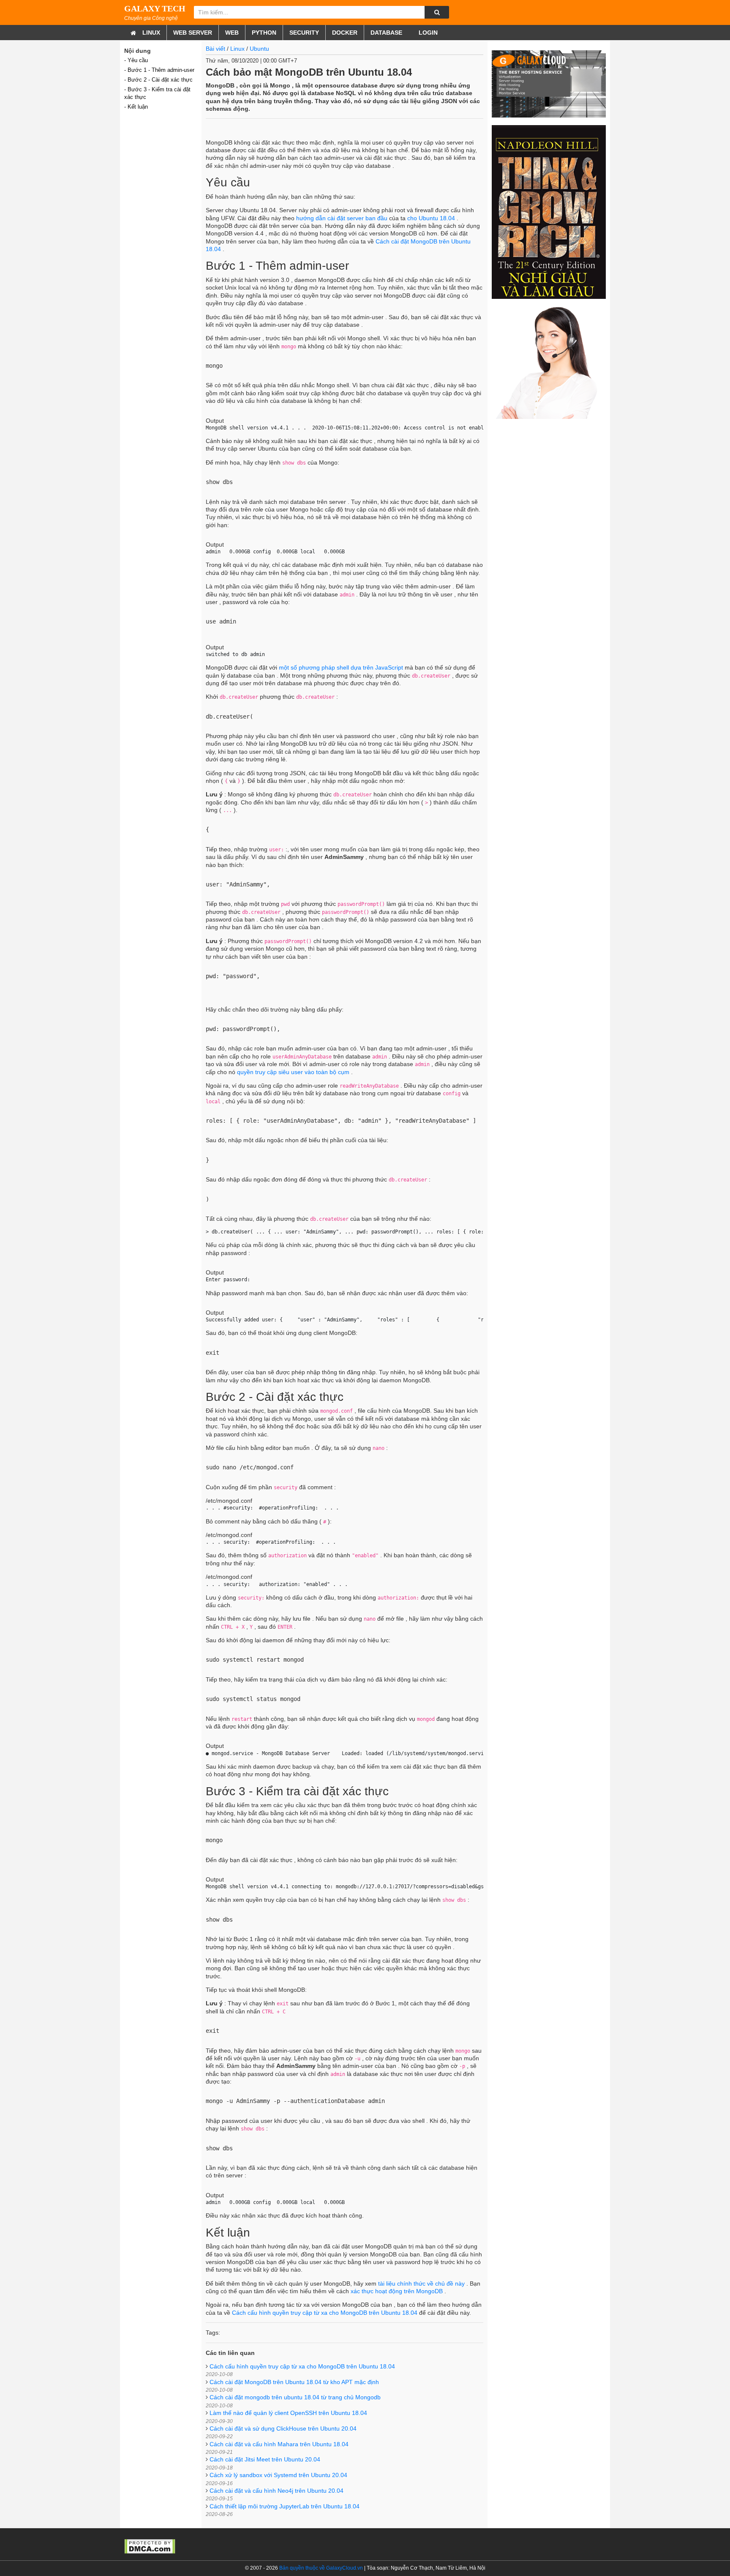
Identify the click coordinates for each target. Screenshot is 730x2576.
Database (386, 33)
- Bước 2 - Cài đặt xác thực (158, 80)
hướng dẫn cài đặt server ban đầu (342, 218)
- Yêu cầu (136, 60)
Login (427, 33)
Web (232, 33)
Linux (151, 33)
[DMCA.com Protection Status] (150, 2546)
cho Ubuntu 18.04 (431, 218)
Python (264, 33)
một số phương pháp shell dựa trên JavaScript (341, 667)
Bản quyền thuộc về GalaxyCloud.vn (321, 2568)
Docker (345, 33)
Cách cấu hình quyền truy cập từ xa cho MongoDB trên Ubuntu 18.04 (325, 2313)
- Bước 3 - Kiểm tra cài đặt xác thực (157, 93)
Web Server (193, 33)
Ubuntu (259, 49)
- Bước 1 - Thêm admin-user (159, 70)
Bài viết (215, 49)
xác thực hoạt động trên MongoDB (397, 2291)
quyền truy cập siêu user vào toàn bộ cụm (293, 1072)
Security (304, 33)
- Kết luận (136, 107)
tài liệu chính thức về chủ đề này (421, 2283)
